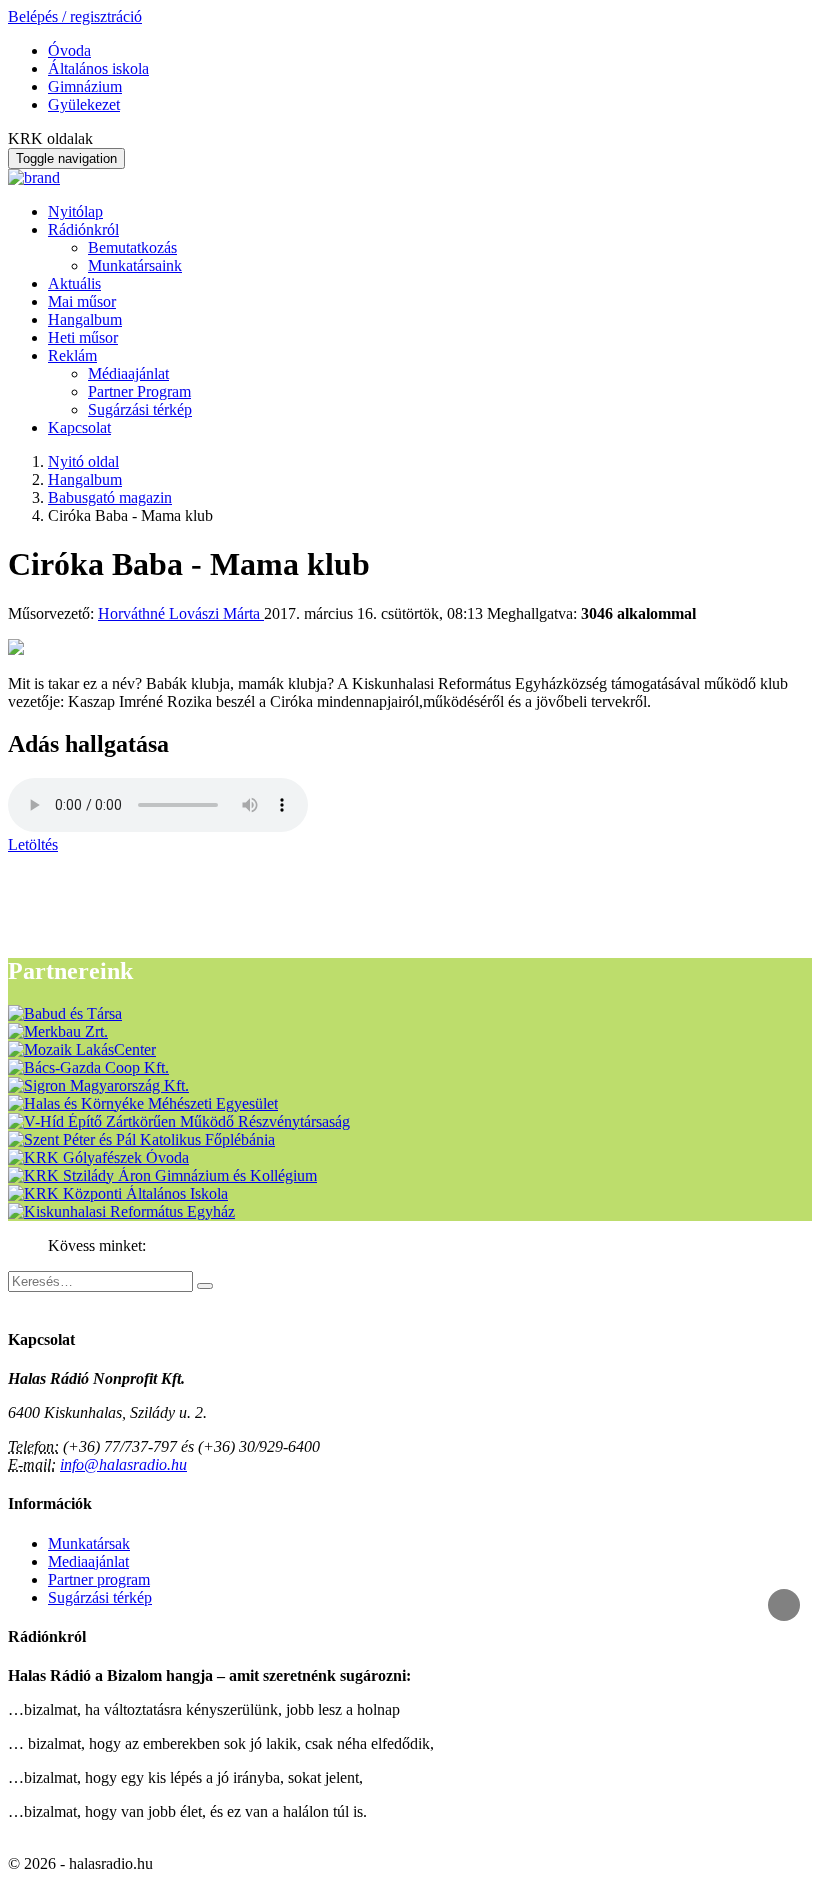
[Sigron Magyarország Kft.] (98, 1085)
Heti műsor (83, 337)
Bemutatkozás (132, 247)
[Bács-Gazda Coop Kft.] (88, 1067)
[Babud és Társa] (65, 1013)
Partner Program (139, 391)
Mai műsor (82, 301)
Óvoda (69, 50)
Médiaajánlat (128, 373)
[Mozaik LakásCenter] (82, 1049)
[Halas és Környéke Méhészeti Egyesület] (143, 1103)
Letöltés (33, 844)
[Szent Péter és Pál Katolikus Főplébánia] (141, 1139)
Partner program (99, 1579)
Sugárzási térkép (140, 409)
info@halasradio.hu (123, 1464)
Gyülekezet (84, 104)
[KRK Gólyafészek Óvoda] (98, 1157)
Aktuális (74, 283)
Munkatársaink (135, 265)
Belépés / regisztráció (75, 16)
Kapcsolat (79, 427)
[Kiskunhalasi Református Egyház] (121, 1211)
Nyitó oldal (83, 461)
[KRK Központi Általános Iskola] (118, 1193)
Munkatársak (89, 1543)
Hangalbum (85, 319)
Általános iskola (98, 68)
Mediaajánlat (88, 1561)
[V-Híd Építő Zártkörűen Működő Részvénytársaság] (179, 1121)
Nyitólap (75, 211)
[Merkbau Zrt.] (58, 1031)
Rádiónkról (83, 229)
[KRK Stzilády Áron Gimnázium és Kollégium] (162, 1175)
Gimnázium (85, 86)
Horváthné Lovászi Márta (181, 613)
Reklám (72, 355)
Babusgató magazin (110, 497)
